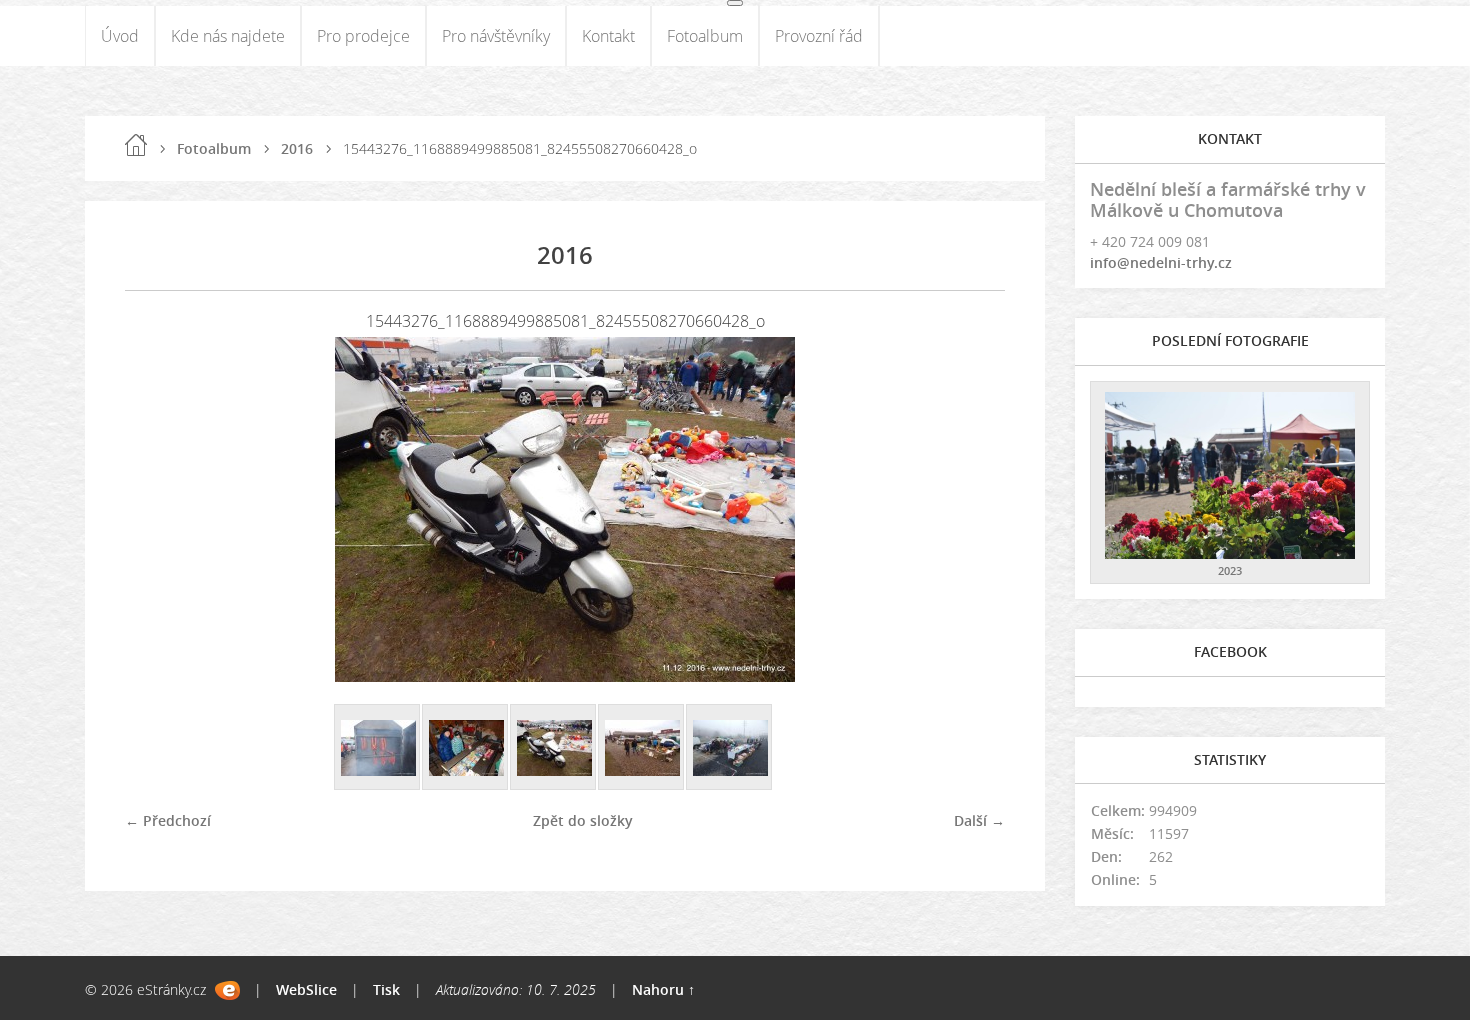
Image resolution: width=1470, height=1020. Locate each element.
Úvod (120, 36)
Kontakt (608, 36)
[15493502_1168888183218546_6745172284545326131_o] (642, 748)
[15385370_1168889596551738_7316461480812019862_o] (378, 748)
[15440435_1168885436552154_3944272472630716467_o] (466, 748)
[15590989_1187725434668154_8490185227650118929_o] (730, 748)
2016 (297, 148)
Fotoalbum (705, 36)
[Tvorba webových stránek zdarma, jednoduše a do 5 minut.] (227, 990)
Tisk (386, 989)
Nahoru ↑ (663, 989)
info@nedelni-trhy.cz (1161, 262)
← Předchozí (168, 820)
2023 (1230, 570)
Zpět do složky (583, 820)
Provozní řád (819, 36)
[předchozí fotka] (157, 509)
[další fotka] (972, 509)
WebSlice (306, 989)
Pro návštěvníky (496, 36)
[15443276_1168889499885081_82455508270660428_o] (554, 748)
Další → (979, 820)
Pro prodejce (363, 36)
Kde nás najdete (228, 36)
